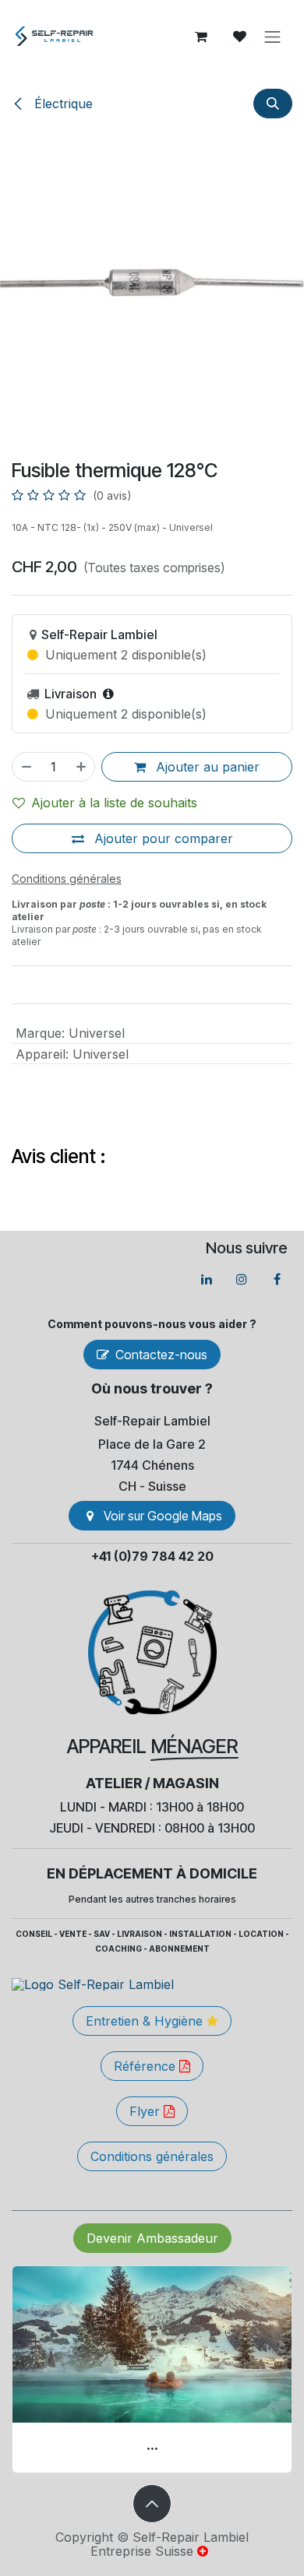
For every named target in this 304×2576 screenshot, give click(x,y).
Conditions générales (152, 2156)
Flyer (147, 2111)
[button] (273, 104)
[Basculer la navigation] (273, 37)
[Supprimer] (26, 767)
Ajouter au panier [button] (206, 767)
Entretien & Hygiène (146, 2021)
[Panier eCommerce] (201, 37)
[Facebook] (277, 1279)
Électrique (62, 104)
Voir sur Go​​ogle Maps (163, 1516)
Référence (147, 2066)
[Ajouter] (82, 767)
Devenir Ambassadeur (152, 2238)
